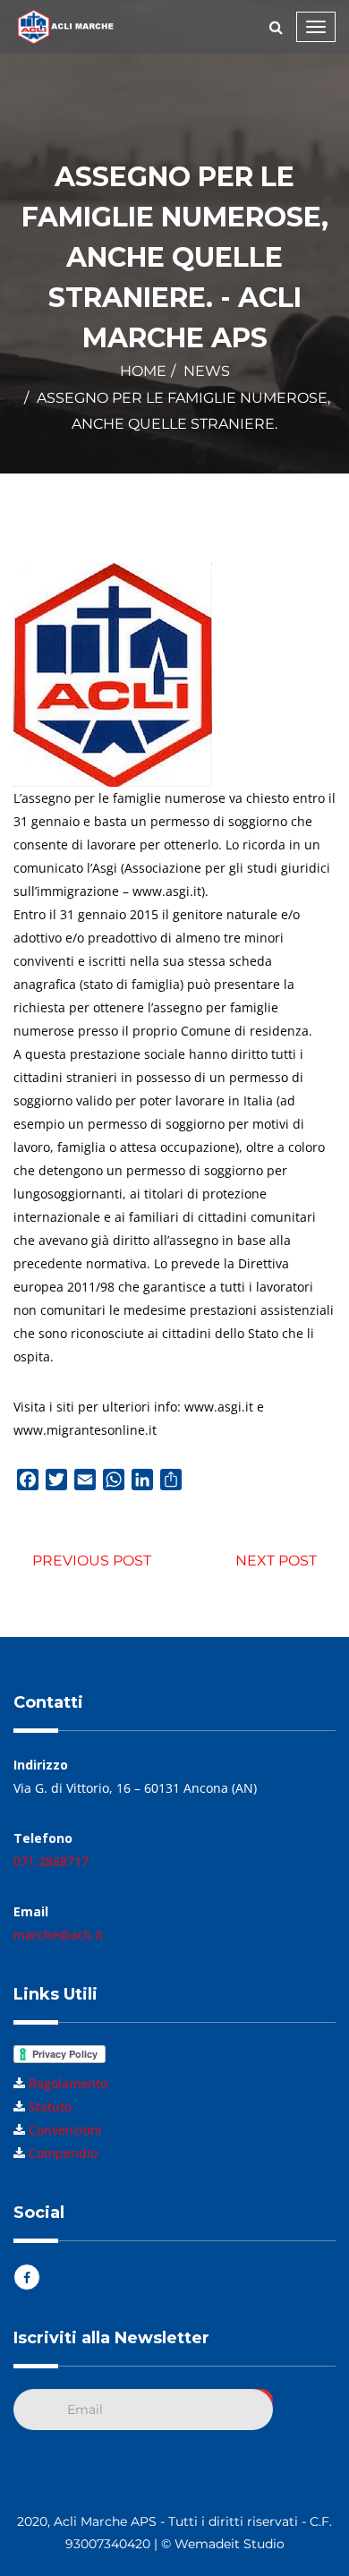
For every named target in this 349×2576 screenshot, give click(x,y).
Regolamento (68, 2083)
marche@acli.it (58, 1935)
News (207, 371)
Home (143, 371)
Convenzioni (65, 2130)
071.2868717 (51, 1861)
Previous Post (92, 1561)
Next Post (276, 1561)
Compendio (63, 2153)
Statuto (50, 2107)
